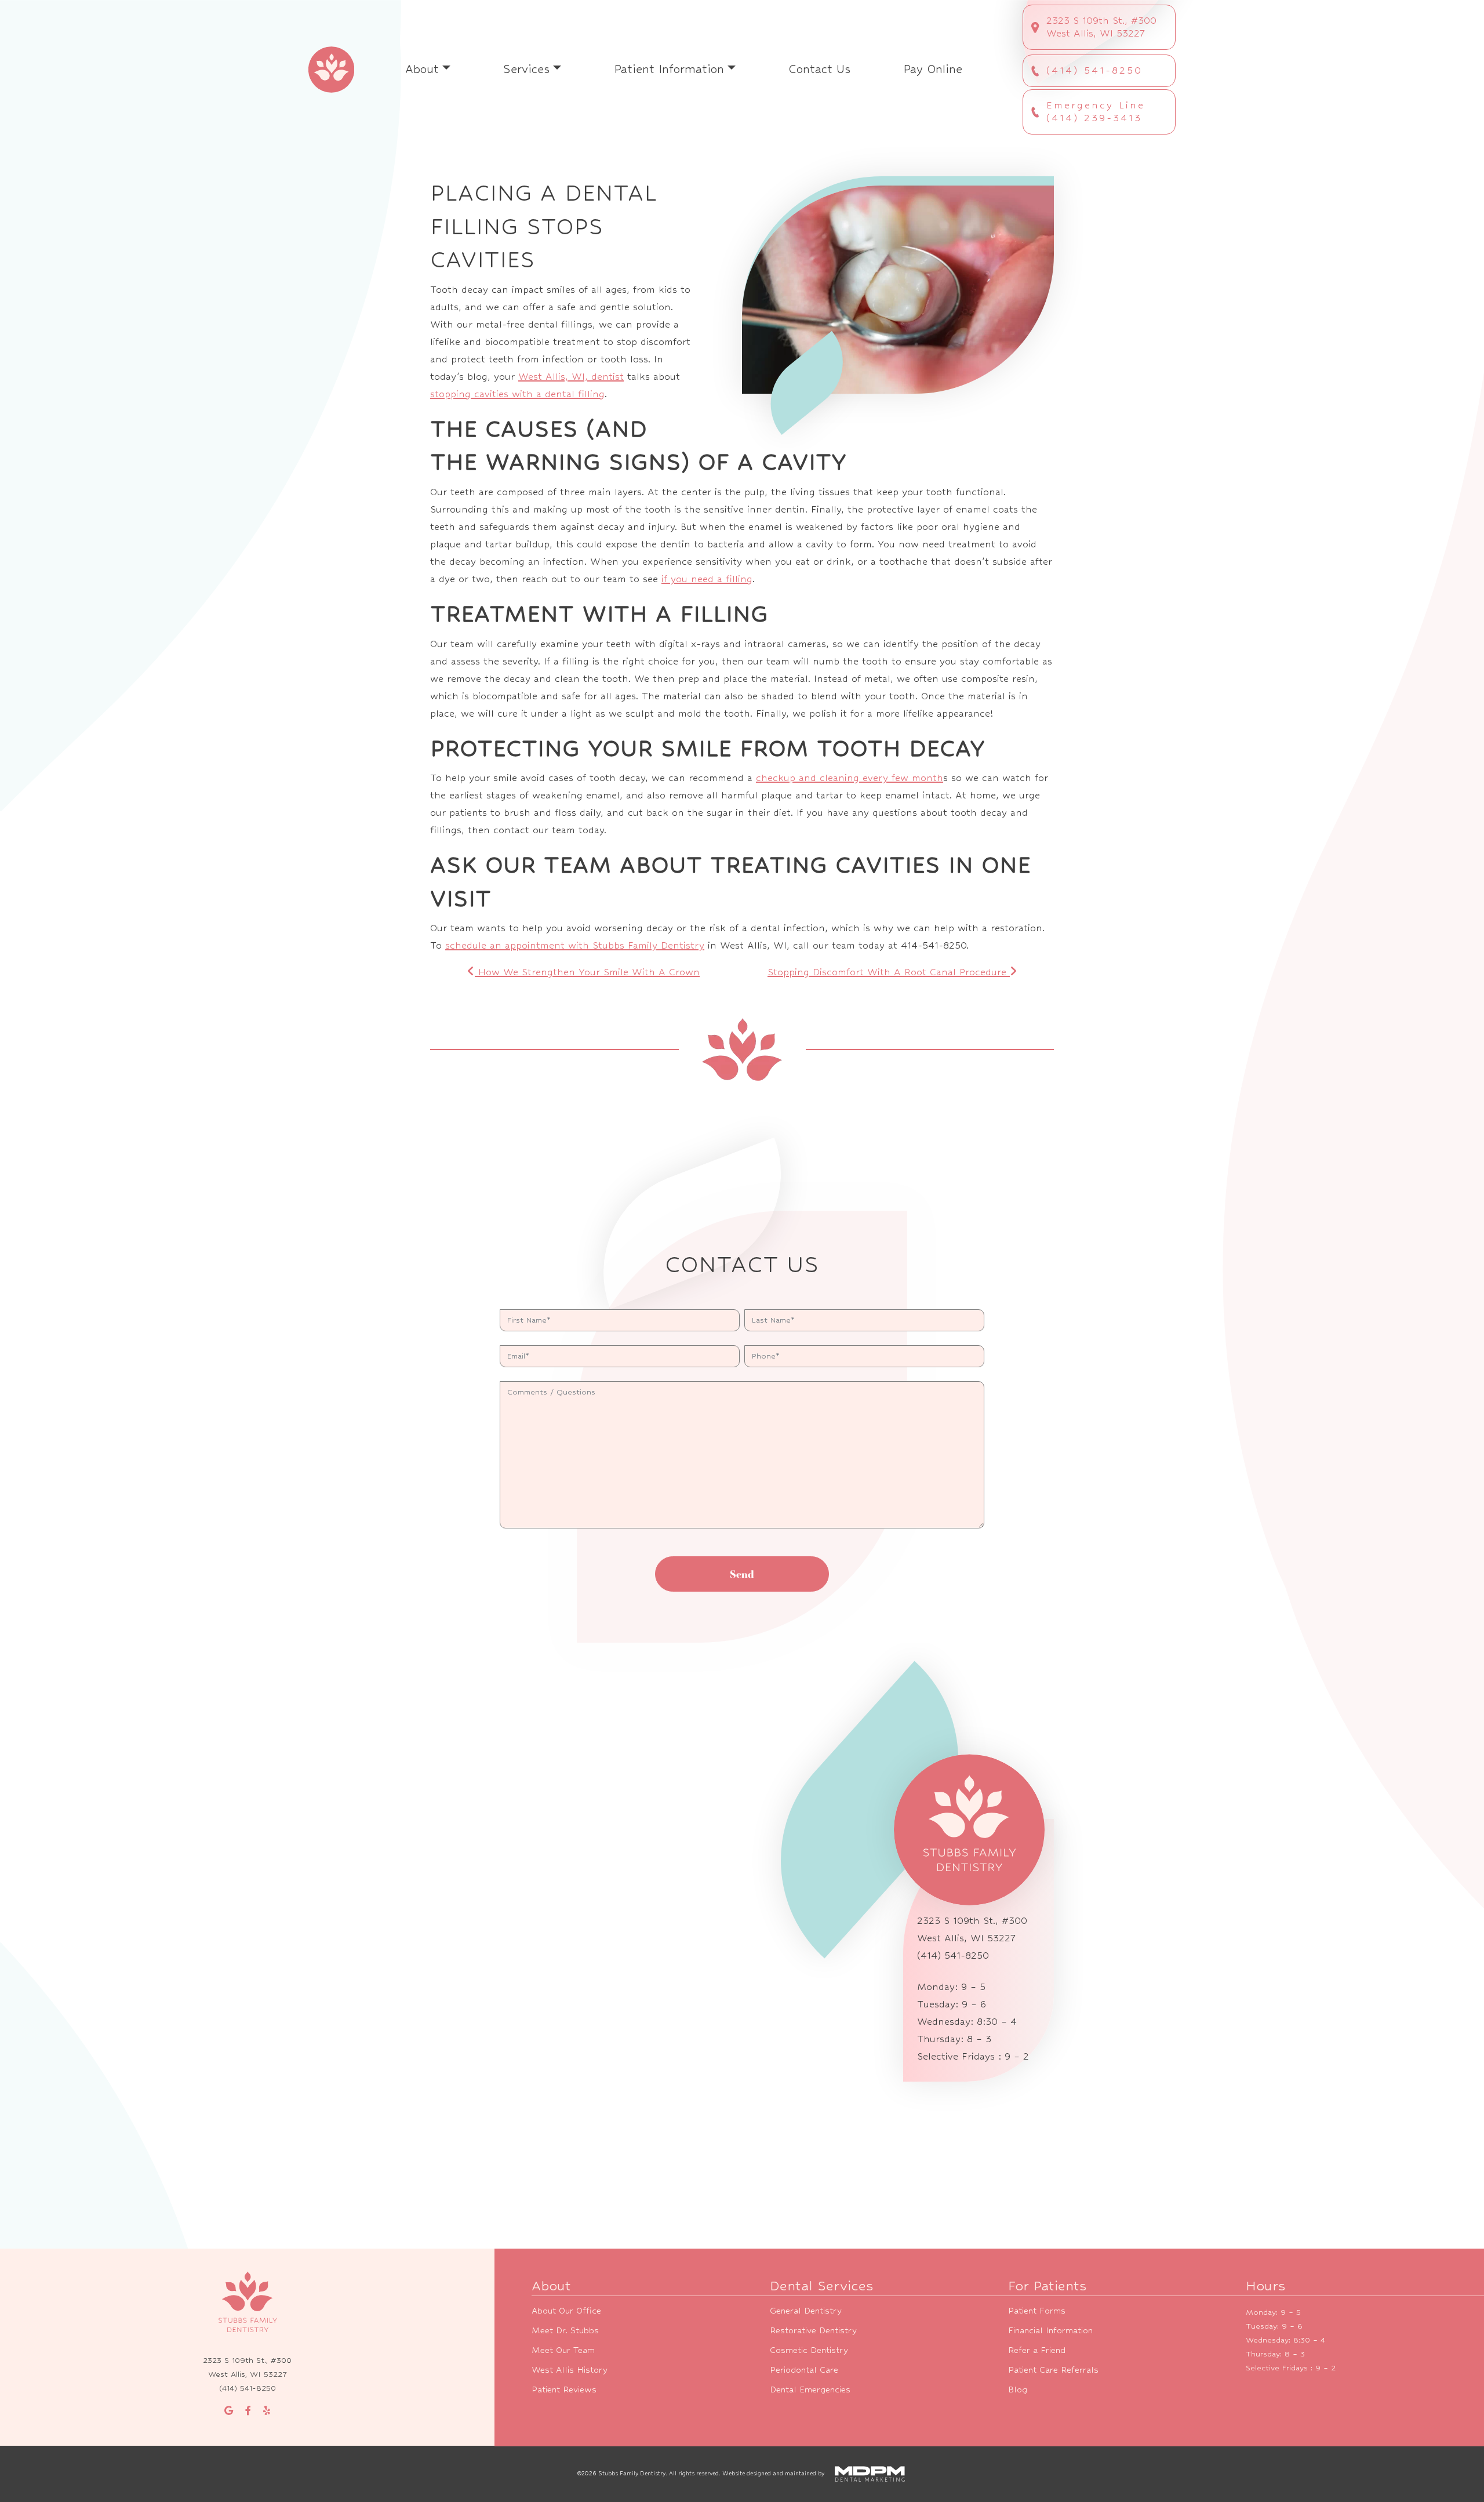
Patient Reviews (564, 2389)
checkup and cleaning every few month (850, 778)
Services (526, 69)
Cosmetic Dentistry (809, 2350)
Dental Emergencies (810, 2389)
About (422, 69)
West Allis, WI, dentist (571, 377)
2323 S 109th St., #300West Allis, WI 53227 (1101, 27)
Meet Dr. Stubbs (565, 2330)
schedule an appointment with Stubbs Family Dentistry (575, 945)
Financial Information (1050, 2330)
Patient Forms (1037, 2310)
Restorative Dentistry (813, 2330)
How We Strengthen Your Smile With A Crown (587, 972)
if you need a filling (707, 579)
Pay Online (933, 69)
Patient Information (669, 69)
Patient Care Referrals (1053, 2370)
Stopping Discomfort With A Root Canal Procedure (889, 972)
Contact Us (819, 69)
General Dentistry (806, 2310)
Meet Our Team (563, 2350)
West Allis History (570, 2370)
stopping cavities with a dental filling (517, 394)
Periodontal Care (804, 2370)
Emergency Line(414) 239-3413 (1096, 112)
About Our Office (566, 2310)
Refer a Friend (1037, 2350)
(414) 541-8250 (1094, 70)
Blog (1018, 2389)
